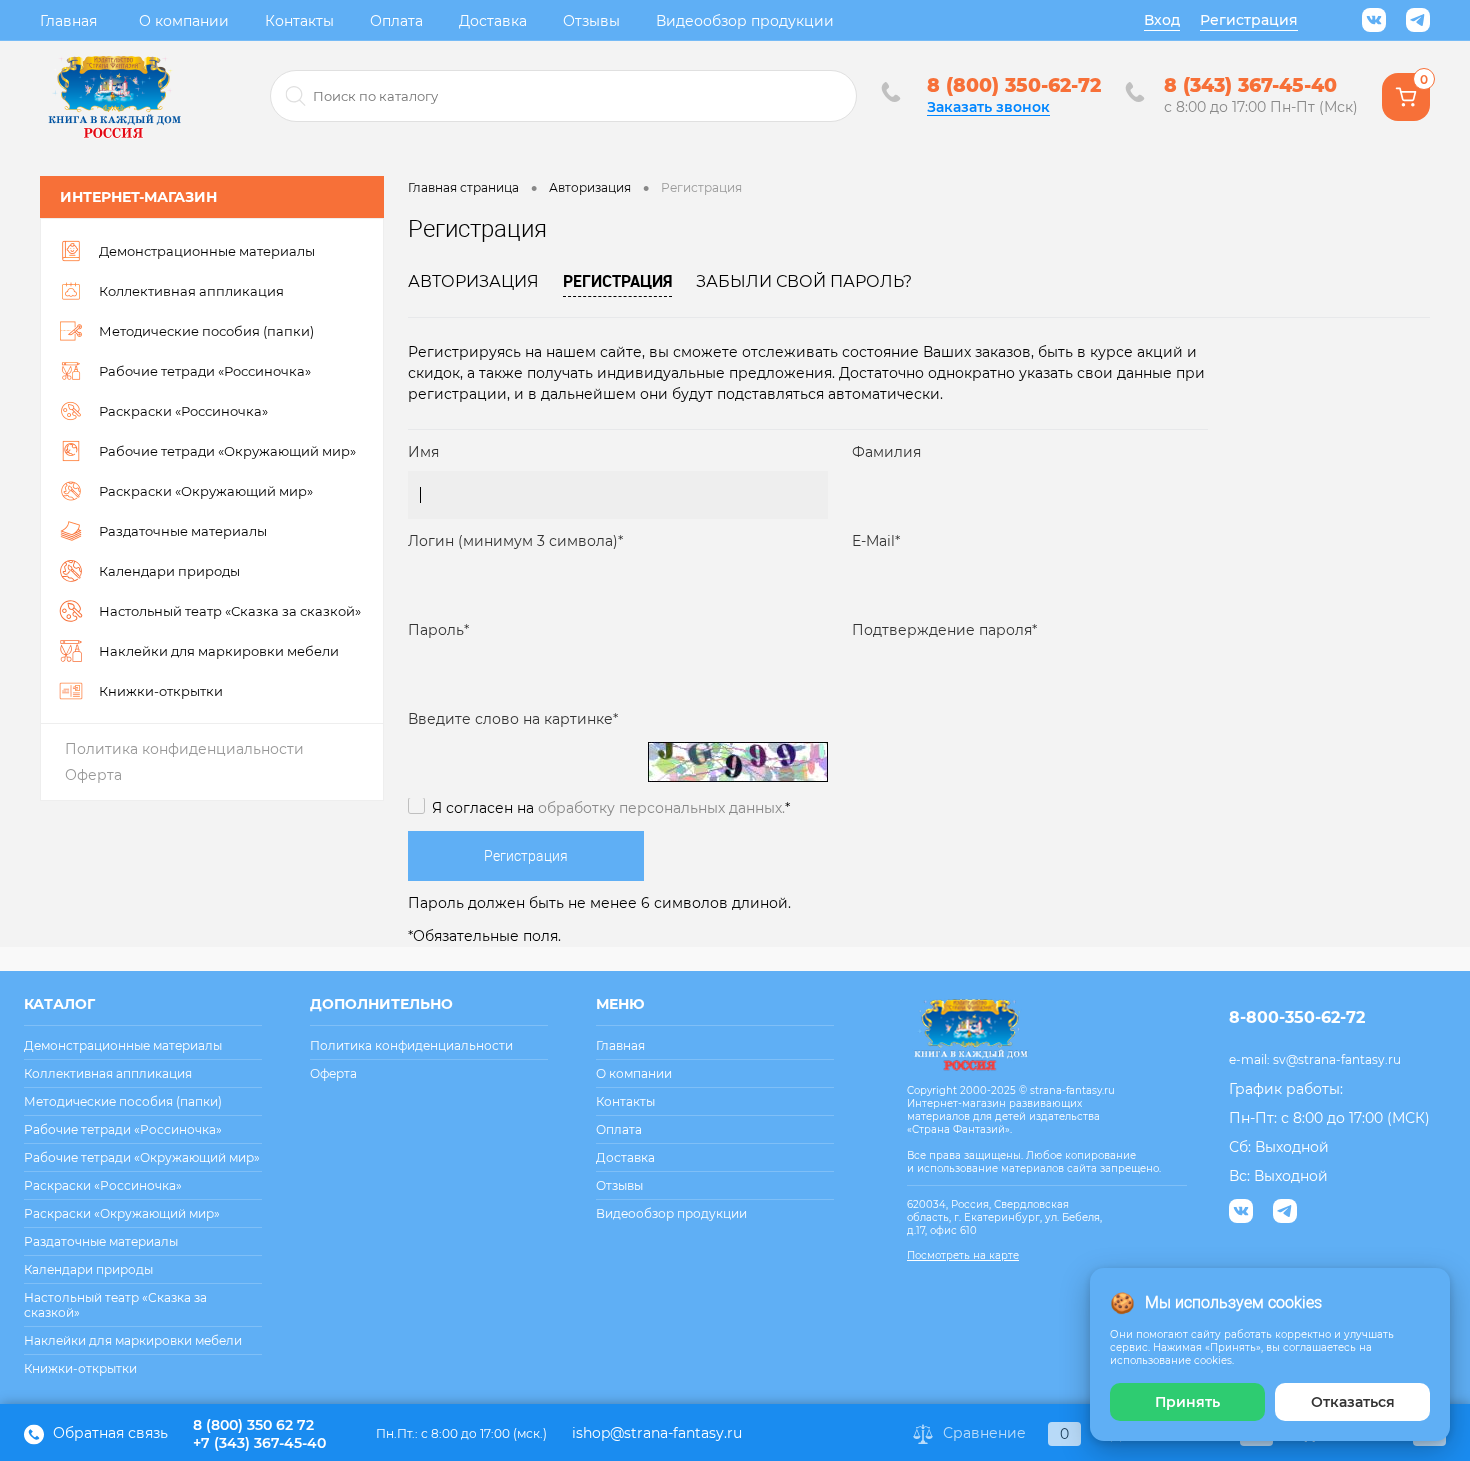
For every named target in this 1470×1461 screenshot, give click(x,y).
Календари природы (88, 1269)
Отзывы (591, 21)
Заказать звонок (988, 107)
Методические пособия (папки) (123, 1101)
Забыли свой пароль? (804, 281)
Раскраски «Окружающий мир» (122, 1213)
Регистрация (1249, 20)
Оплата (396, 21)
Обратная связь (108, 1433)
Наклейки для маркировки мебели (133, 1340)
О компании (184, 21)
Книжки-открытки (80, 1368)
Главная (68, 21)
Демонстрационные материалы (123, 1045)
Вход (1162, 20)
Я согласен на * (611, 808)
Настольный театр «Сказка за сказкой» (115, 1305)
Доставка (493, 21)
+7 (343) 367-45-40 (259, 1443)
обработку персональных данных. (661, 808)
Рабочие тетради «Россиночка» (123, 1129)
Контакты (299, 21)
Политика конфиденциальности (184, 749)
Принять (1187, 1402)
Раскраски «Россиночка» (103, 1185)
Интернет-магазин (138, 197)
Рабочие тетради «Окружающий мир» (142, 1157)
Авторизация (473, 281)
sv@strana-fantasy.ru (1337, 1059)
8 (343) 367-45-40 (1250, 85)
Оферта (93, 775)
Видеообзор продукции (745, 21)
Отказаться (1353, 1402)
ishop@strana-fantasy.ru (657, 1433)
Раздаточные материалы (101, 1241)
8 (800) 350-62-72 (1014, 85)
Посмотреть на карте (963, 1255)
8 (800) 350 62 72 (253, 1425)
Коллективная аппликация (108, 1073)
